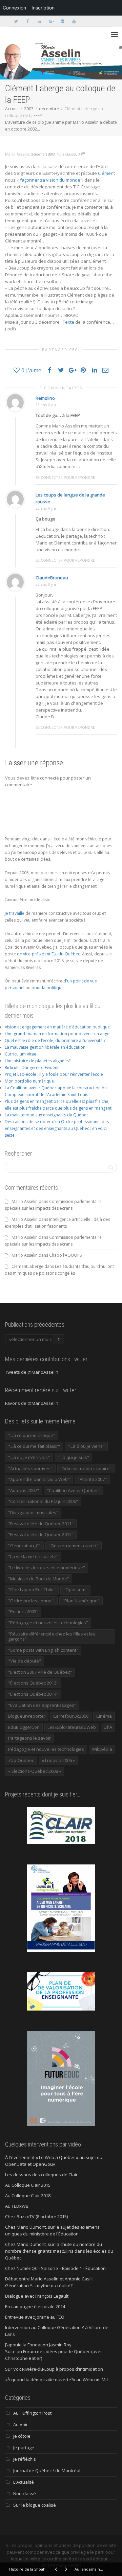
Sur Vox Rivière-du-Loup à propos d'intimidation (54, 2369)
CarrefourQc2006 (71, 1716)
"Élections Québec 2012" (33, 1683)
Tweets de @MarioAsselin (32, 1372)
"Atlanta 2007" (92, 1479)
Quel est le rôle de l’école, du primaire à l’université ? (55, 1040)
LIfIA (108, 1727)
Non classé (66, 154)
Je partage (24, 2447)
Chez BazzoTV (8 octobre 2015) (36, 2217)
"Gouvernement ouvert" (74, 1546)
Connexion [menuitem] (14, 8)
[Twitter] (16, 21)
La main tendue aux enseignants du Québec (47, 1115)
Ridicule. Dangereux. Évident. (32, 1067)
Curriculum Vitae (21, 1054)
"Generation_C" (24, 1546)
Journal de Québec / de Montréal (47, 2470)
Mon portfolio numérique (29, 1081)
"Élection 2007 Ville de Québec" (40, 1672)
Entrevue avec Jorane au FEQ (35, 2317)
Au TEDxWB (17, 2206)
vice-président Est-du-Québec (52, 954)
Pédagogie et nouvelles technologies (46, 1749)
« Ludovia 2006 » (58, 1760)
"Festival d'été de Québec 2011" (41, 1524)
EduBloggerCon (24, 1727)
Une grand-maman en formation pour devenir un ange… (59, 1034)
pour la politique (48, 988)
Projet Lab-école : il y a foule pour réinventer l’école (54, 1074)
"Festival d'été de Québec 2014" (41, 1534)
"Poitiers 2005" (23, 1611)
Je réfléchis (25, 2459)
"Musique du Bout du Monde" (39, 1579)
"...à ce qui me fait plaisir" (34, 1446)
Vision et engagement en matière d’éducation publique (57, 1027)
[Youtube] (74, 21)
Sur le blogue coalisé (35, 2505)
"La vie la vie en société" (33, 1556)
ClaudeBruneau (52, 578)
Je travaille (15, 913)
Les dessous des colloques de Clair (41, 2175)
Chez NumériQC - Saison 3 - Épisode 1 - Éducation (55, 2268)
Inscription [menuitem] (43, 8)
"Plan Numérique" (81, 1601)
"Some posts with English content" (43, 1650)
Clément (106, 173)
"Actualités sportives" (30, 1468)
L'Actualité (24, 2482)
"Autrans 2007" (24, 1490)
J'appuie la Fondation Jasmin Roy (38, 2345)
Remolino (45, 398)
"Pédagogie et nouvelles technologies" (48, 1623)
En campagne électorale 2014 (35, 2306)
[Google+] (51, 21)
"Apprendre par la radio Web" (39, 1479)
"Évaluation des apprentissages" (42, 1705)
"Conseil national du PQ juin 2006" (43, 1501)
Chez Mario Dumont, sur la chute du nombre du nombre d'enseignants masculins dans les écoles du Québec (59, 2251)
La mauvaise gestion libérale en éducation (45, 1047)
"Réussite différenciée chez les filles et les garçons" (52, 1637)
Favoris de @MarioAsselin (32, 1403)
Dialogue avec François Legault (37, 2296)
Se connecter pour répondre (65, 477)
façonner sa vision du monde (50, 180)
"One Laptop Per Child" (32, 1589)
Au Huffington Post (32, 2413)
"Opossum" (75, 1589)
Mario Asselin (25, 1201)
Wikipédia (102, 1749)
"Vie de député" (25, 1661)
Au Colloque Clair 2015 (28, 2185)
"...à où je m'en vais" (29, 1457)
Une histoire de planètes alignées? (38, 1061)
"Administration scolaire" (86, 1468)
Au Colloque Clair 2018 (28, 2196)
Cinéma (104, 1716)
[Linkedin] (39, 21)
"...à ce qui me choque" (32, 1435)
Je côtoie (22, 2436)
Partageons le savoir (29, 1738)
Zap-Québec (21, 1760)
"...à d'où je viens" (86, 1446)
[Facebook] (28, 21)
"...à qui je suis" (73, 1457)
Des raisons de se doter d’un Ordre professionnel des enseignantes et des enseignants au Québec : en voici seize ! (57, 1128)
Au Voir (21, 2424)
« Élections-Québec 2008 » (35, 1771)
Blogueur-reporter (27, 1716)
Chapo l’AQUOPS (65, 1255)
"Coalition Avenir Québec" (74, 1490)
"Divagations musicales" (33, 1512)
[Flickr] (62, 21)
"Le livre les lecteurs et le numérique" (47, 1568)
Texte (68, 322)
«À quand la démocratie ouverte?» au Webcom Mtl (56, 2380)
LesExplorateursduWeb (72, 1727)
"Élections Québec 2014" (33, 1694)
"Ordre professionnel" (31, 1601)
